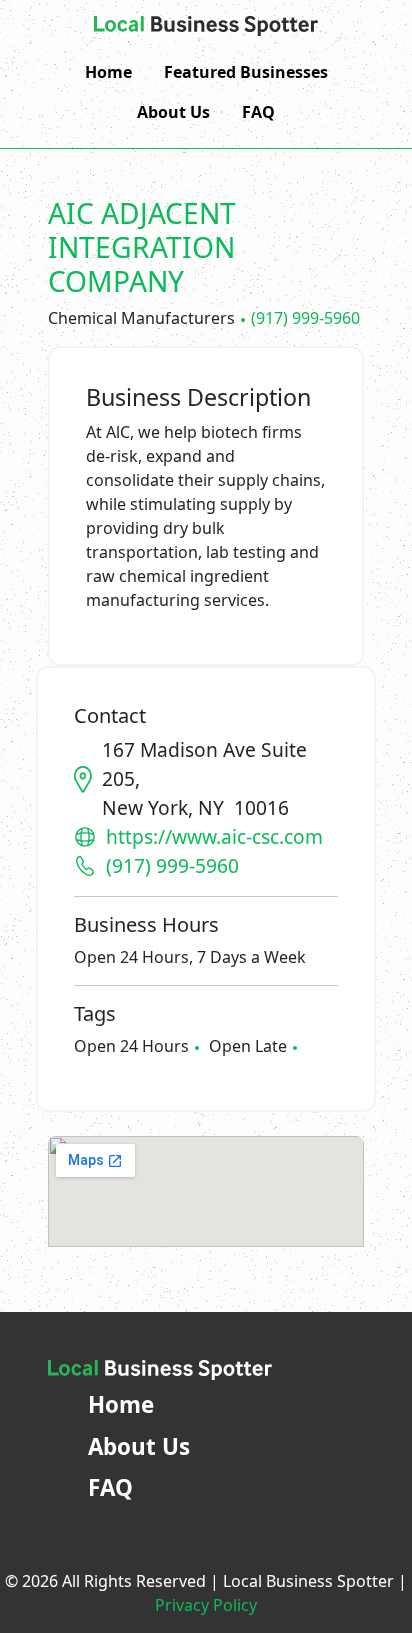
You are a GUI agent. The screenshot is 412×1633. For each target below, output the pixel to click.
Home (108, 72)
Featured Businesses (246, 72)
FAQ (258, 112)
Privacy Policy (206, 1605)
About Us (173, 112)
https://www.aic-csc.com (214, 836)
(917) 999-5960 (305, 318)
